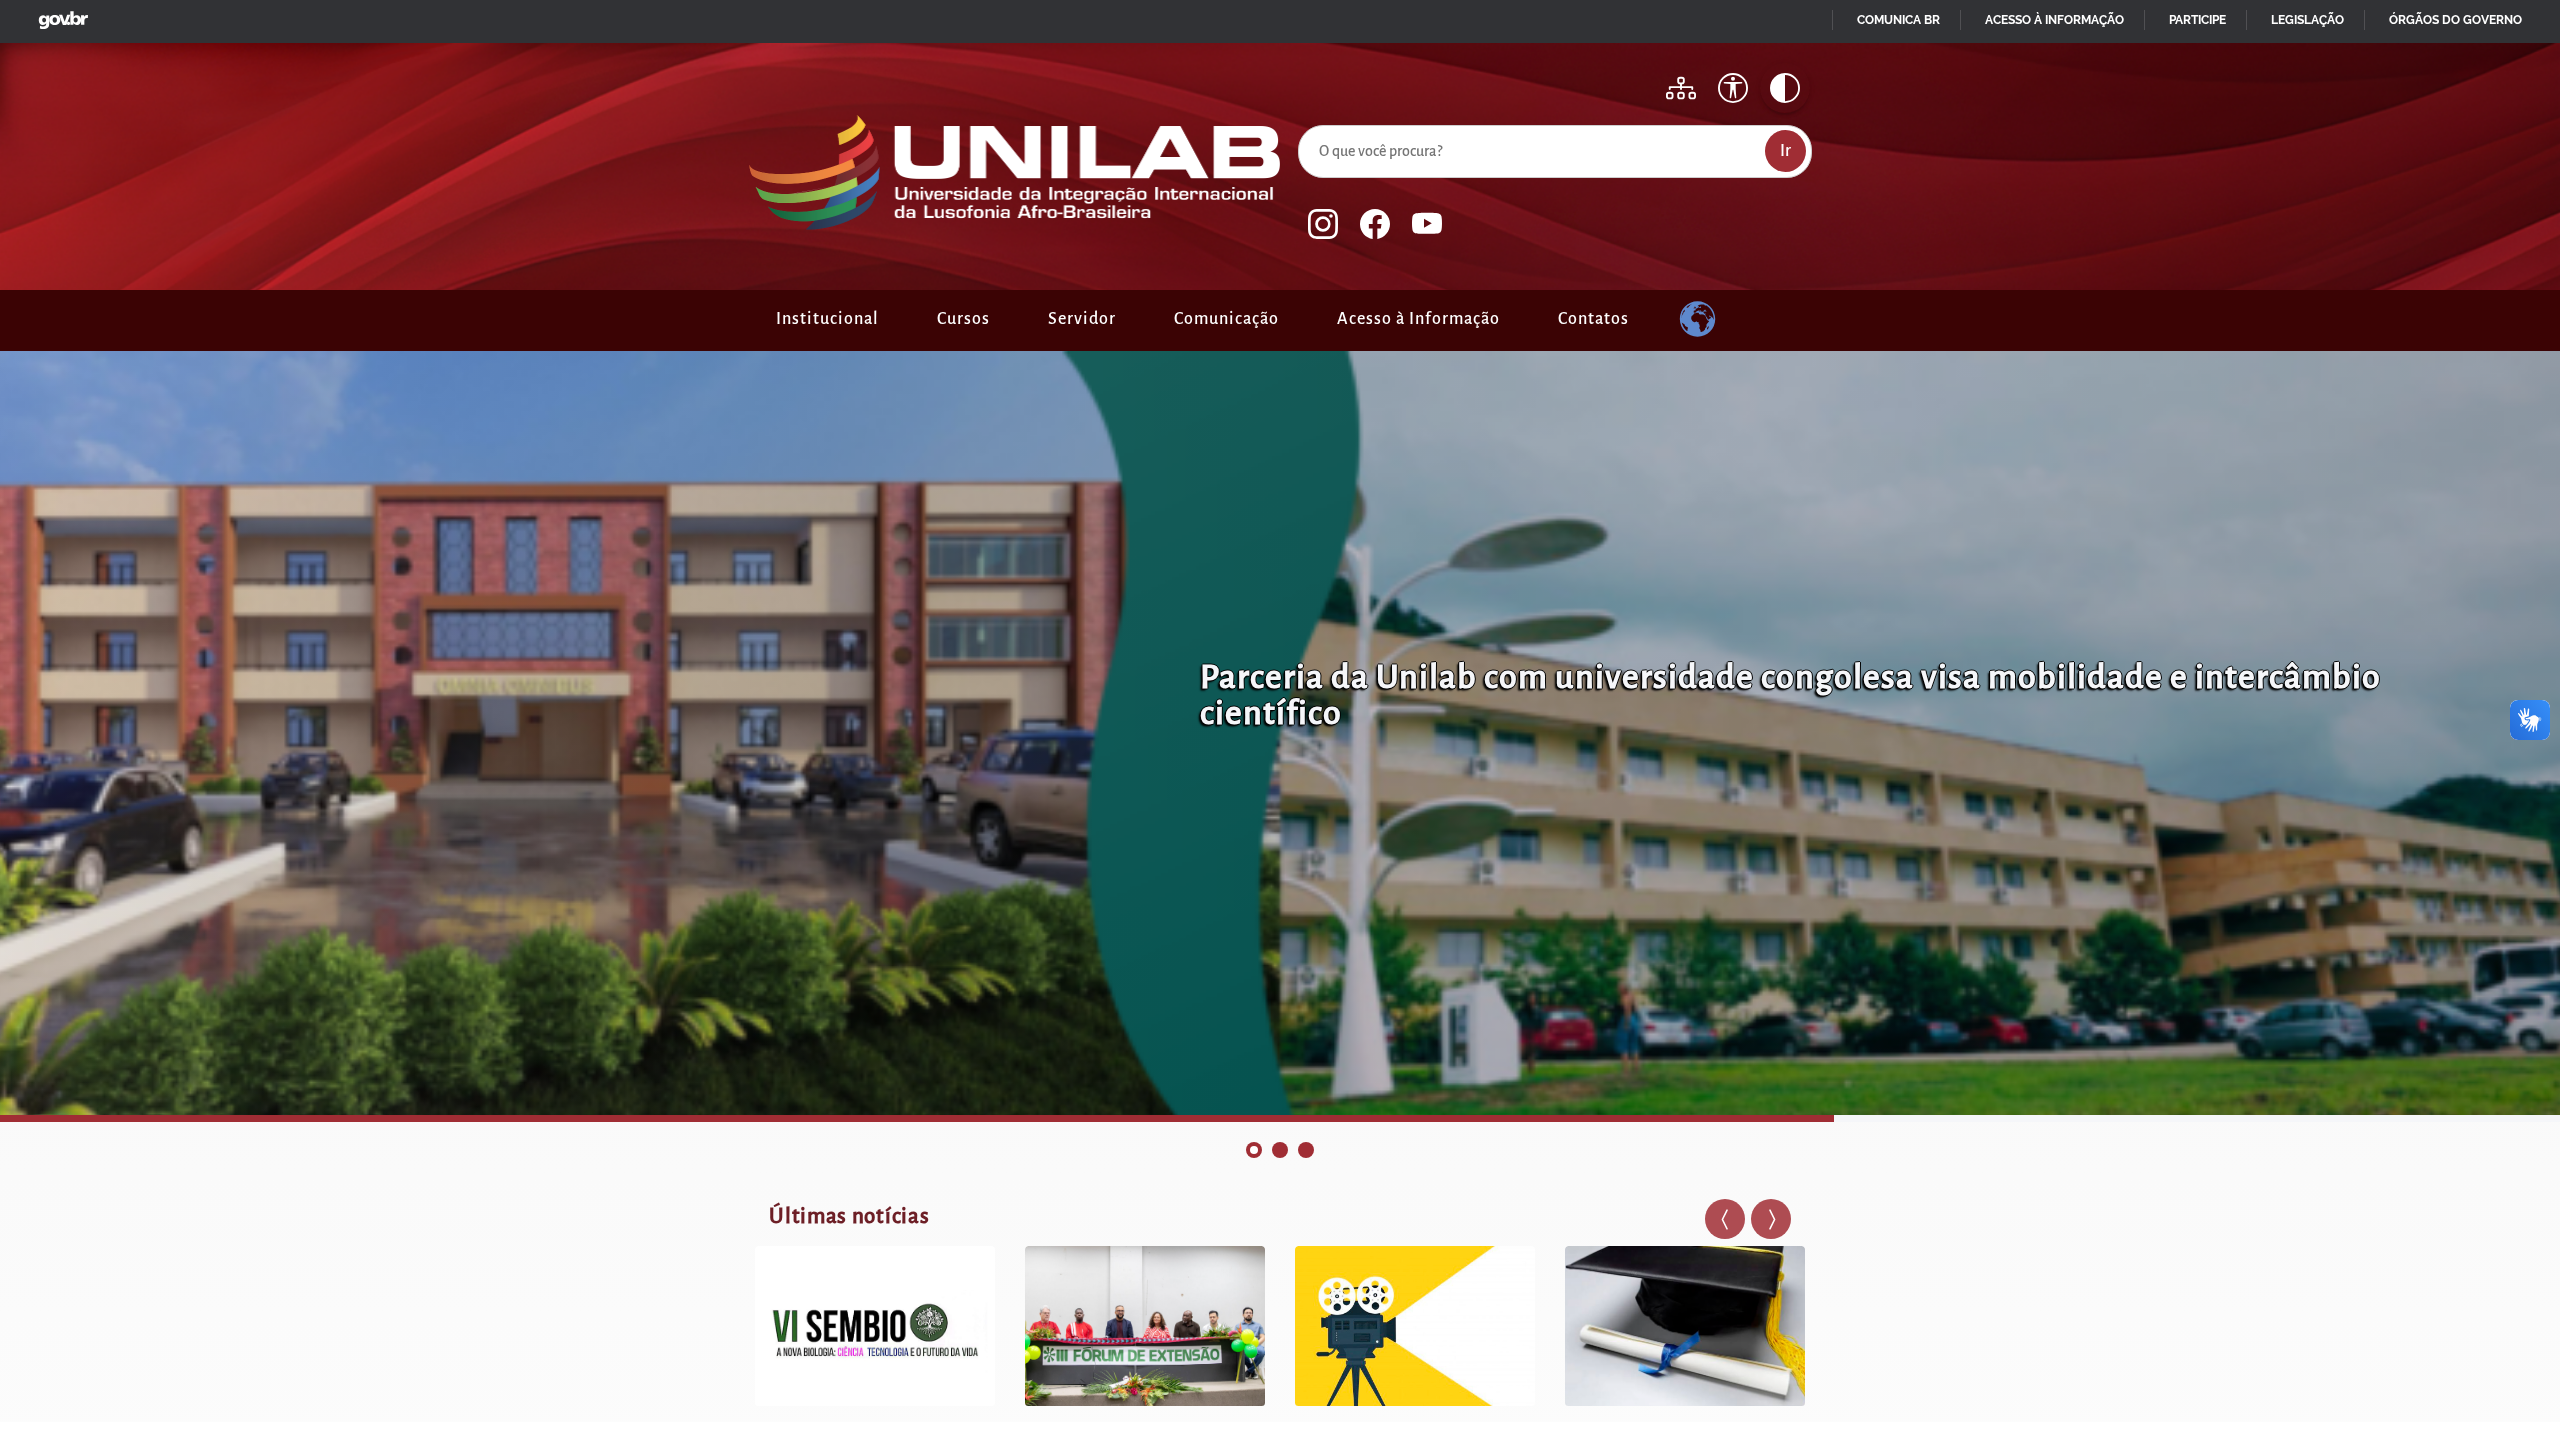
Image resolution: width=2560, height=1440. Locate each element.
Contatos (1593, 319)
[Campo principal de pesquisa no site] (1303, 121)
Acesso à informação (2054, 20)
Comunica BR (1898, 20)
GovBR (59, 14)
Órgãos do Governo (2455, 20)
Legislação (2307, 20)
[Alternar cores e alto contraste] (1785, 88)
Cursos (963, 319)
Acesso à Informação (1418, 319)
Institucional (827, 319)
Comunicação (1226, 319)
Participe (2197, 20)
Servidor (1082, 319)
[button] (1725, 1219)
